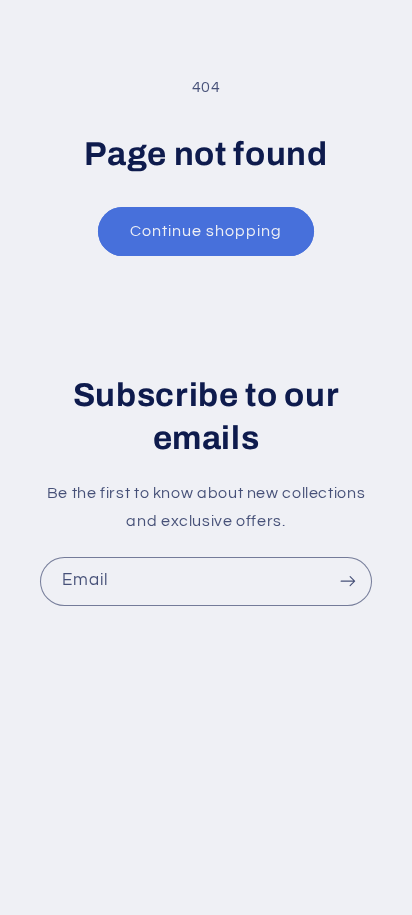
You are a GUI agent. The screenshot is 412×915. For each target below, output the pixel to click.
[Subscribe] (348, 581)
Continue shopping (206, 231)
